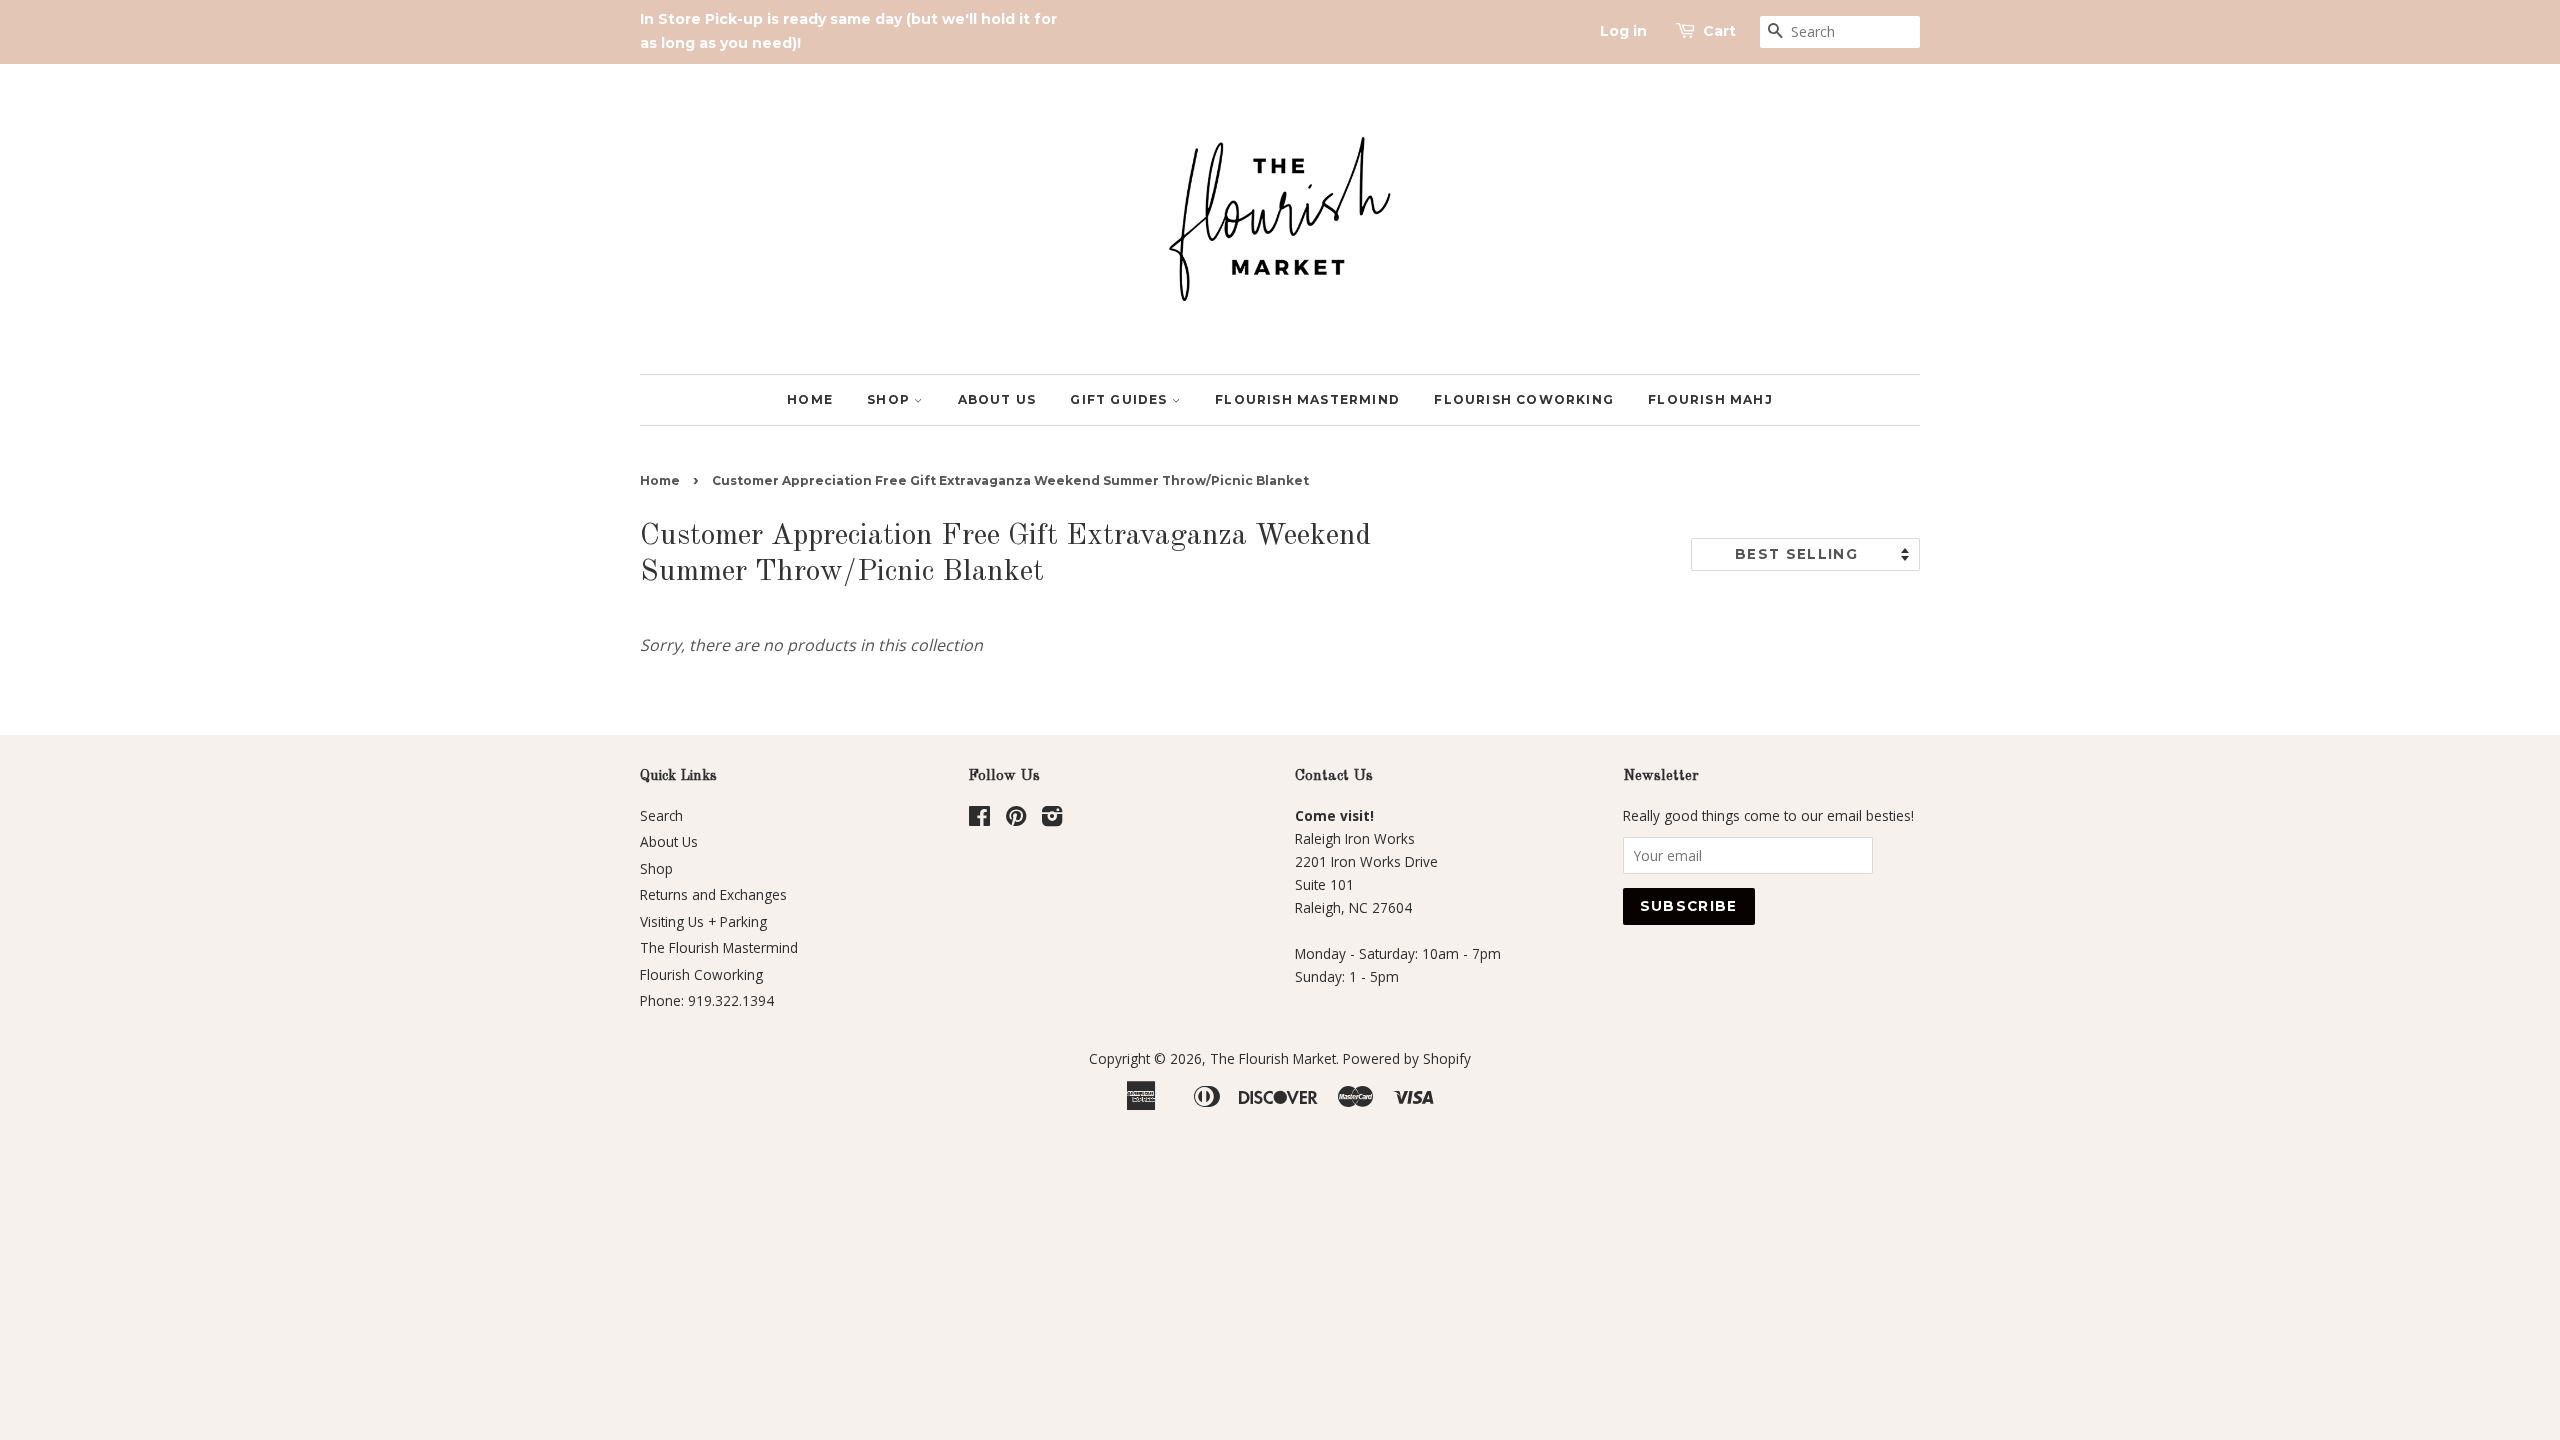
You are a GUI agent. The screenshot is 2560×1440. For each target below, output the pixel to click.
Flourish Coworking (1524, 399)
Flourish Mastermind (1307, 399)
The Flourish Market (1273, 1058)
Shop (890, 399)
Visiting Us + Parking (703, 921)
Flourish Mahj (1710, 399)
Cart (1719, 31)
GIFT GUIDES (1120, 399)
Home (810, 399)
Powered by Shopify (1407, 1058)
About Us (997, 399)
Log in (1623, 31)
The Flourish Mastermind (719, 947)
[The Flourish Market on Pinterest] (1016, 819)
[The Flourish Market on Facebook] (979, 819)
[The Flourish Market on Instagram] (1052, 819)
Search (661, 815)
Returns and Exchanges (713, 894)
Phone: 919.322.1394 (707, 1000)
